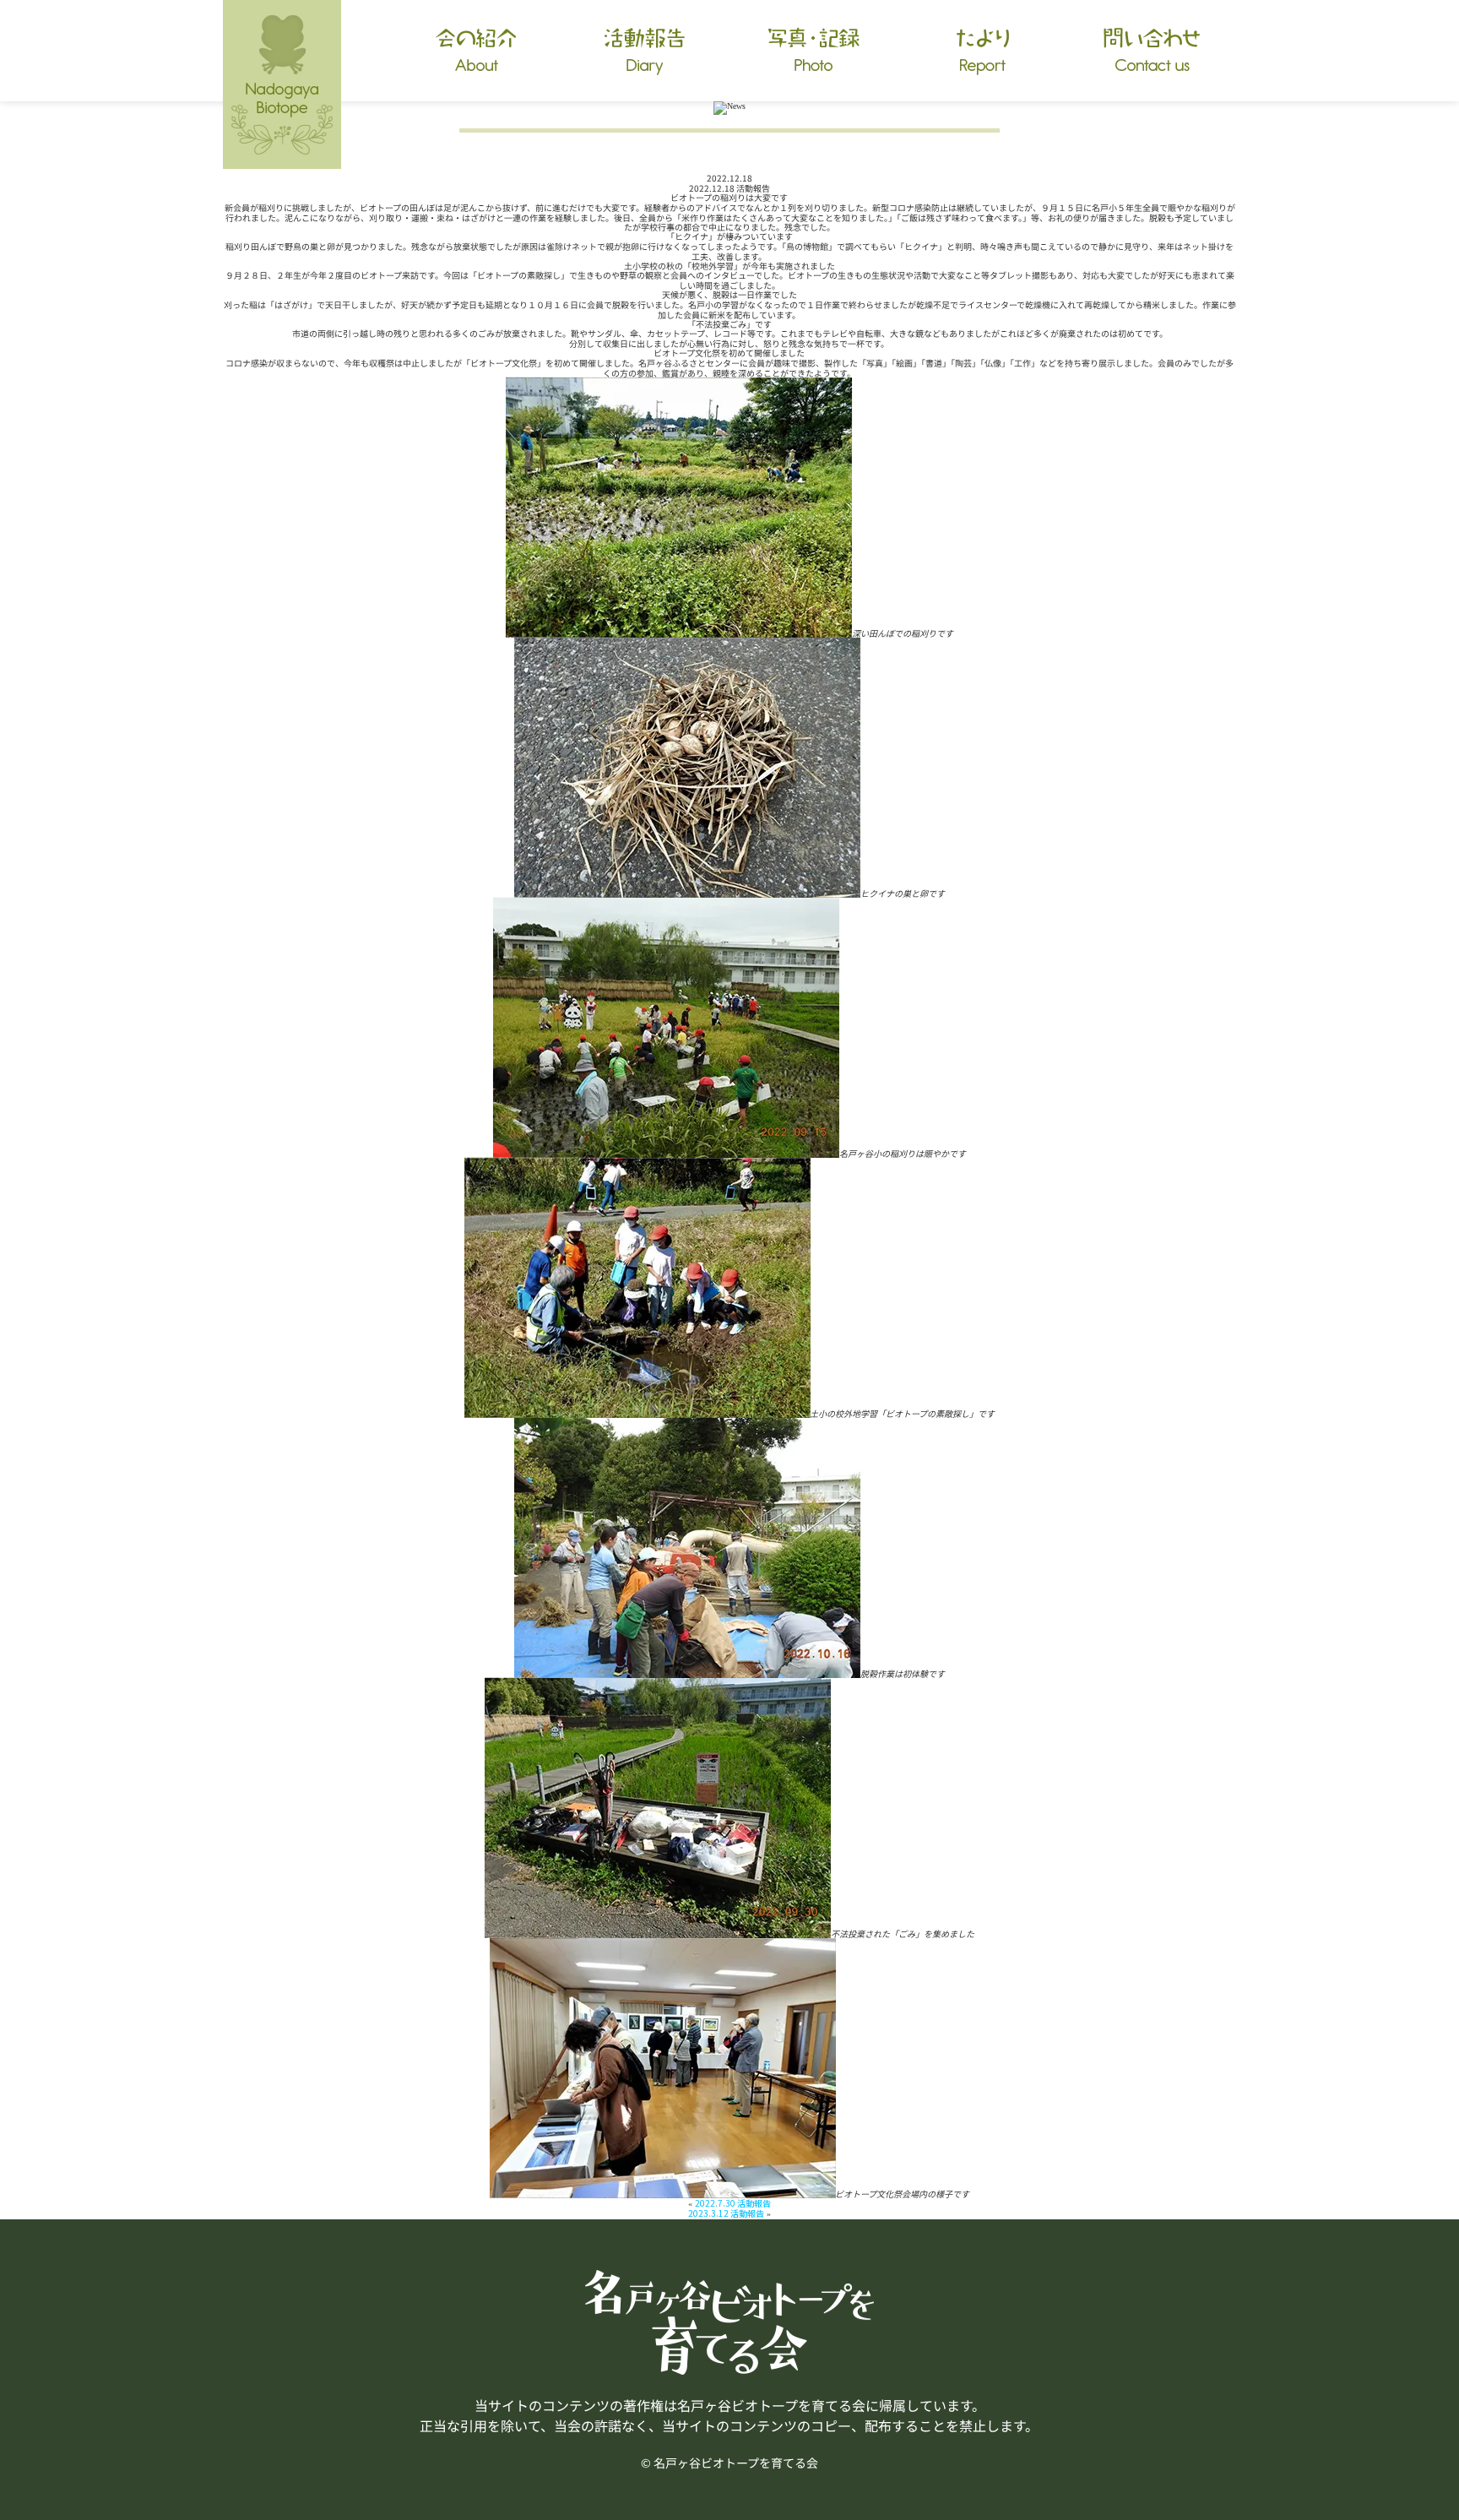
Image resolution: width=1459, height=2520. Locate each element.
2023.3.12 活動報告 (726, 2213)
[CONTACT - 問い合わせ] (1152, 51)
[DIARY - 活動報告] (645, 51)
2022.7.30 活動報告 (733, 2203)
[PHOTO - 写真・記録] (814, 51)
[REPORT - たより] (983, 51)
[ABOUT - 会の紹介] (476, 51)
